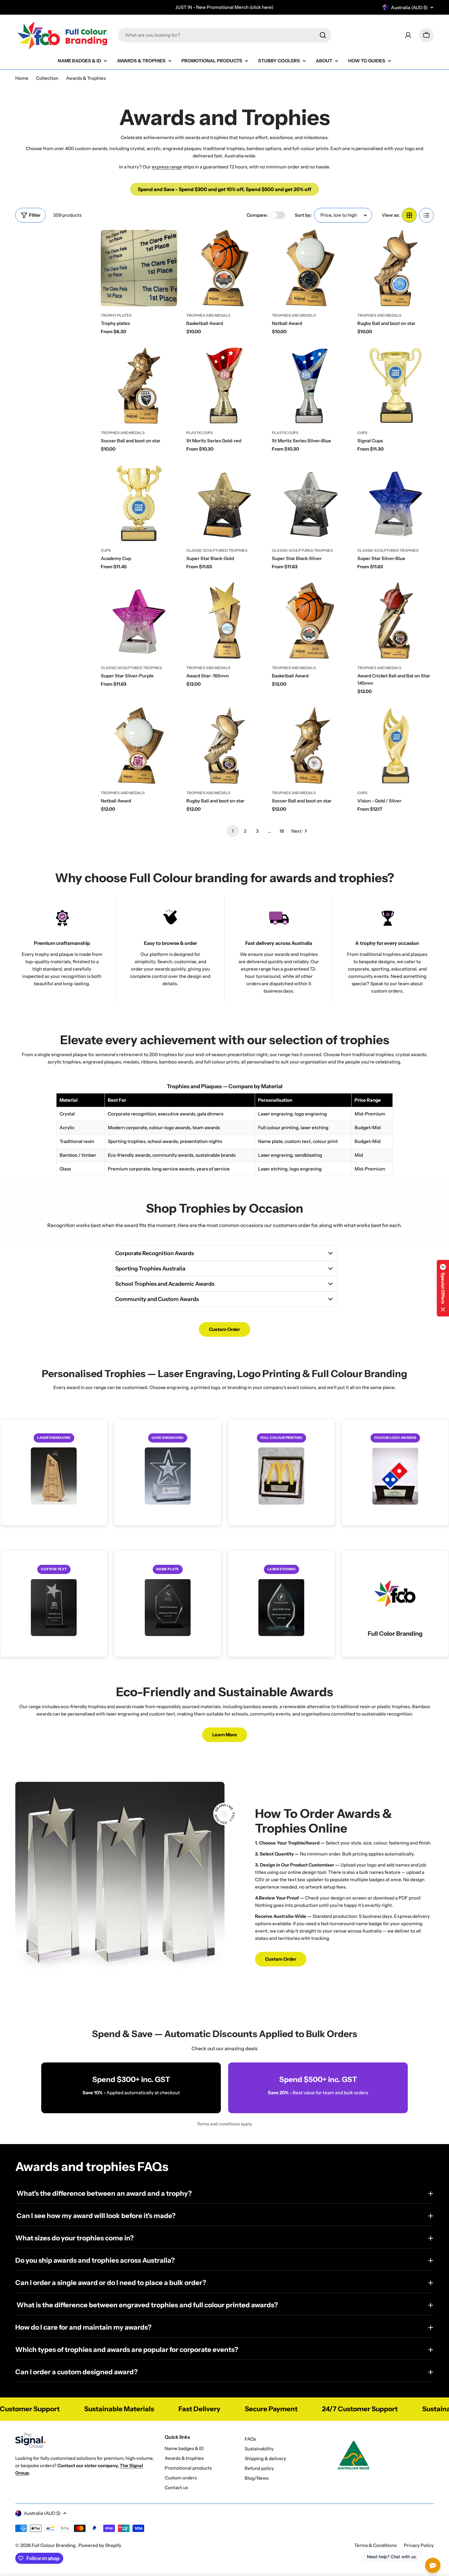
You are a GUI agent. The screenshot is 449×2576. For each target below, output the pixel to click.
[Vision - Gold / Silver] (396, 746)
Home (22, 78)
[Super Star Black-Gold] (224, 503)
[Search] (323, 35)
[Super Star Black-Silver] (310, 503)
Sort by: (303, 215)
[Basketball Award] (224, 268)
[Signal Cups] (396, 385)
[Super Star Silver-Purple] (139, 621)
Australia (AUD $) (409, 7)
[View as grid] (409, 215)
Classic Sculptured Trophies (217, 550)
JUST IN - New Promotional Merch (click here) (224, 7)
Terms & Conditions (375, 2545)
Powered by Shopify (100, 2545)
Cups (362, 433)
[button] (443, 1288)
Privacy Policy (419, 2545)
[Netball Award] (310, 268)
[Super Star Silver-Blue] (396, 503)
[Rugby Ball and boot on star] (396, 268)
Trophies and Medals (208, 315)
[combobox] (224, 35)
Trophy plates (116, 315)
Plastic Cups (200, 433)
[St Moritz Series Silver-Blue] (310, 385)
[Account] (408, 35)
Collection (47, 78)
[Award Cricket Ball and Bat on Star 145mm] (396, 621)
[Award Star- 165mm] (224, 621)
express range (167, 167)
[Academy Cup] (139, 503)
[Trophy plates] (139, 268)
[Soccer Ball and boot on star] (139, 385)
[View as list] (426, 215)
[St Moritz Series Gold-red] (224, 385)
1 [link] (233, 831)
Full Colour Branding (54, 2545)
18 (282, 831)
